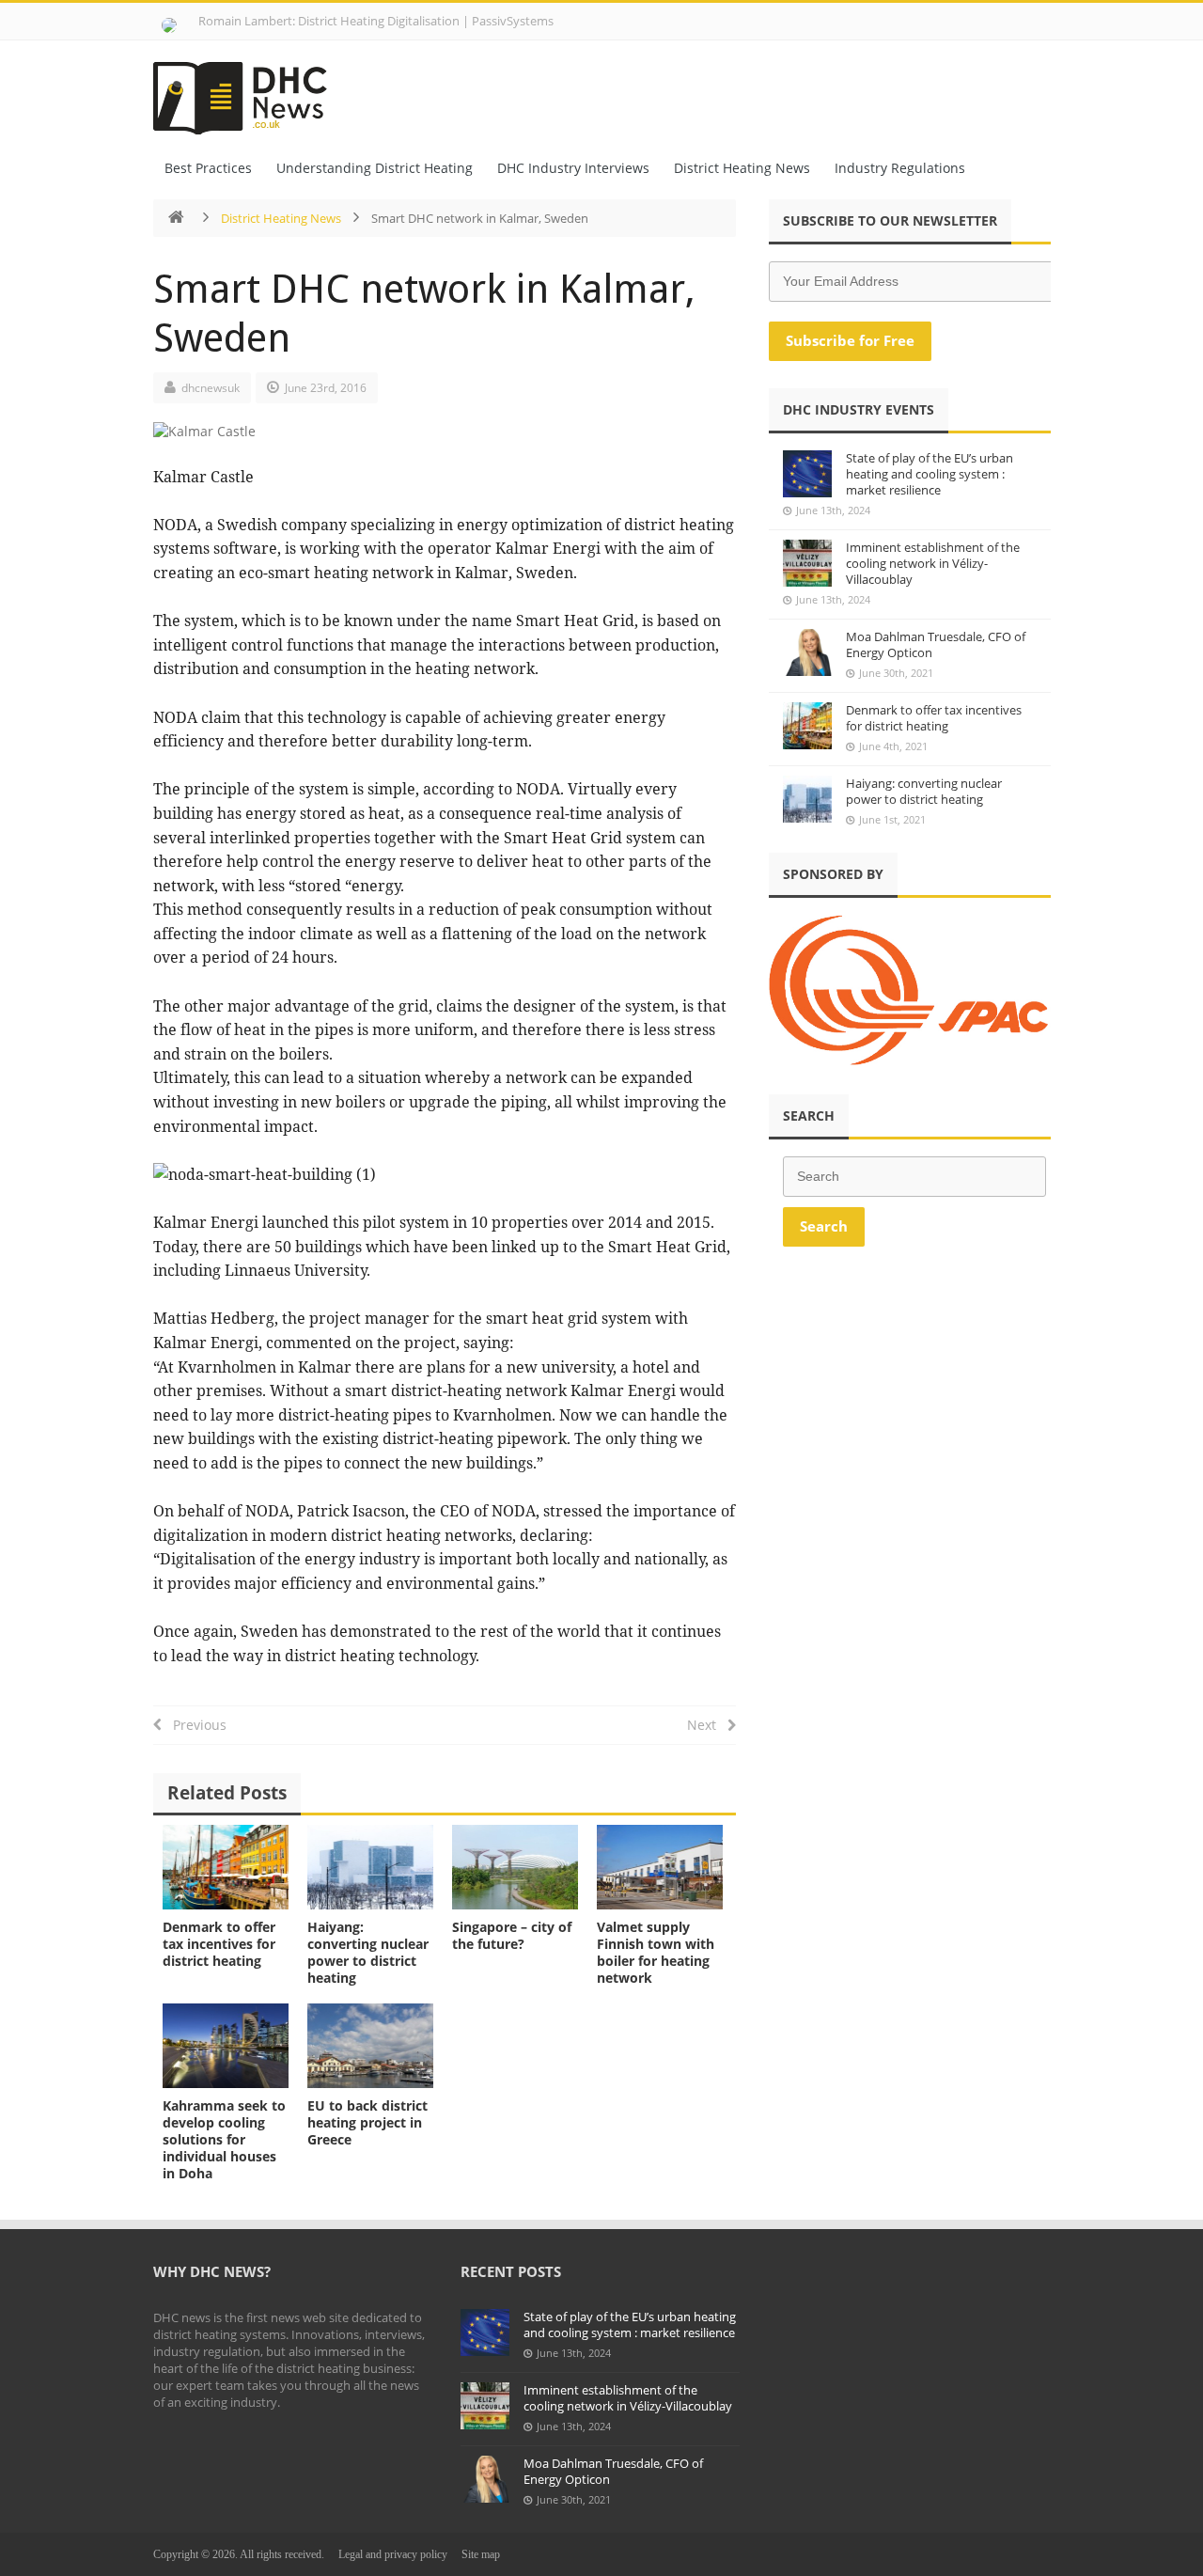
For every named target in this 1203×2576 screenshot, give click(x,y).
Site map (481, 2554)
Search (824, 1226)
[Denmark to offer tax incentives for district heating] (226, 1867)
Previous (194, 1725)
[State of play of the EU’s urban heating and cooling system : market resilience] (807, 474)
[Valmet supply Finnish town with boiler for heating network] (660, 1867)
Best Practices (208, 168)
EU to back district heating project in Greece (367, 2122)
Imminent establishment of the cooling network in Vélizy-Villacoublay (933, 563)
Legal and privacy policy (393, 2554)
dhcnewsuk (211, 388)
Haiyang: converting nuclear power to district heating (368, 1952)
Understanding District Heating (375, 168)
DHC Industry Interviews (573, 168)
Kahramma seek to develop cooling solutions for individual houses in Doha (224, 2139)
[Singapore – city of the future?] (515, 1867)
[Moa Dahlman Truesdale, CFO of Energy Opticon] (807, 652)
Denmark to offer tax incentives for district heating (219, 1944)
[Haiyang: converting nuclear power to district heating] (370, 1867)
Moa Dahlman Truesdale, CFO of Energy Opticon (936, 644)
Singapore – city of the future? (512, 1935)
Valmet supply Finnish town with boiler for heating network (656, 1952)
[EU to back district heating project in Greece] (370, 2045)
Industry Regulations (900, 168)
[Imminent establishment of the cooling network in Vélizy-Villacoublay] (807, 563)
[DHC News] (250, 92)
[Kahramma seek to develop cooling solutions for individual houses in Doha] (226, 2045)
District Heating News (742, 168)
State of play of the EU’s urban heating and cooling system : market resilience (930, 474)
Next (707, 1725)
